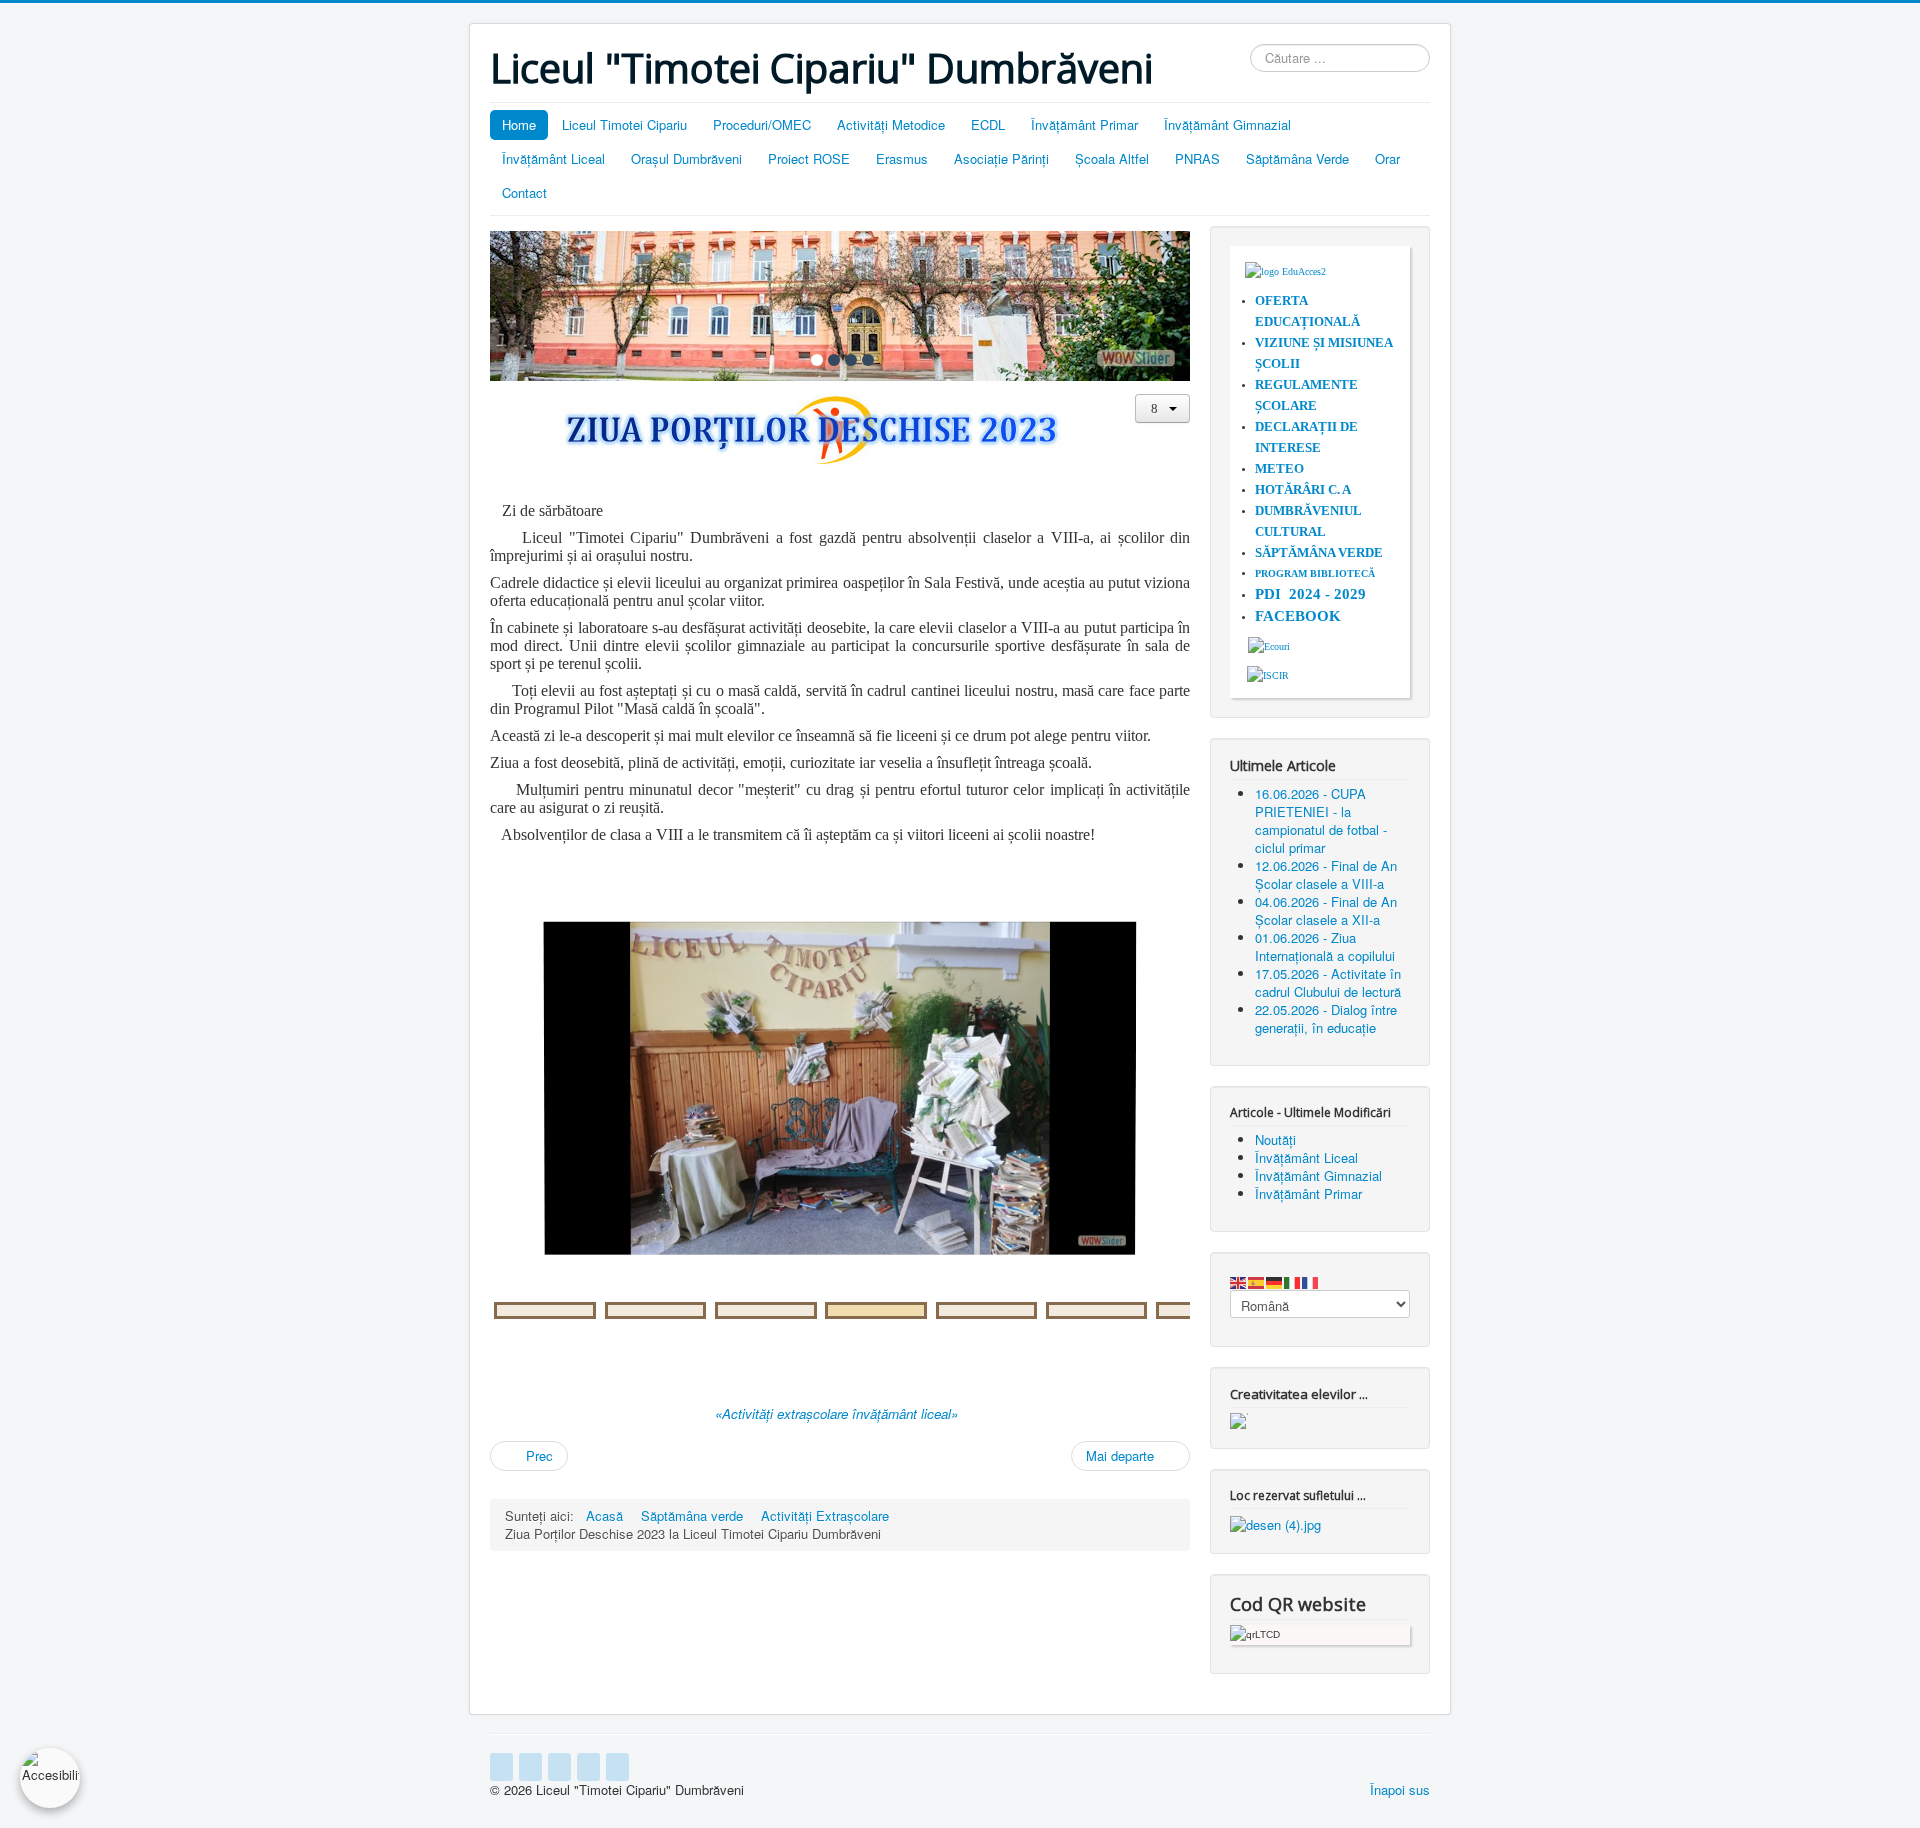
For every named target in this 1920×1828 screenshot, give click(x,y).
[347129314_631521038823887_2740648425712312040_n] (545, 1311)
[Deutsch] (1275, 1280)
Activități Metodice (891, 124)
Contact (524, 192)
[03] (851, 360)
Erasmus (902, 158)
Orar (1387, 158)
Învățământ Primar (1084, 124)
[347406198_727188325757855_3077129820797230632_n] (766, 1311)
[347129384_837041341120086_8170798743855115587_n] (876, 1311)
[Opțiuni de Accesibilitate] (50, 1778)
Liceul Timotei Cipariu (624, 124)
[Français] (1311, 1280)
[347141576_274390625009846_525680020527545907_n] (1097, 1311)
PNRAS (1197, 158)
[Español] (1257, 1280)
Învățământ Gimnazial (1227, 124)
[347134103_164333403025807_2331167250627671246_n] (656, 1311)
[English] (1239, 1280)
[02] (834, 360)
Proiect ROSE (809, 158)
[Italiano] (1293, 1280)
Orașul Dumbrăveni (686, 158)
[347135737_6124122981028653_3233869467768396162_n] (987, 1311)
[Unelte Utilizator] (1162, 408)
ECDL (988, 124)
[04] (868, 360)
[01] (817, 360)
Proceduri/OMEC (762, 124)
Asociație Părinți (1001, 158)
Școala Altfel (1112, 158)
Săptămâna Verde (1297, 158)
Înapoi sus (1400, 1789)
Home (519, 124)
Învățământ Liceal (553, 158)
